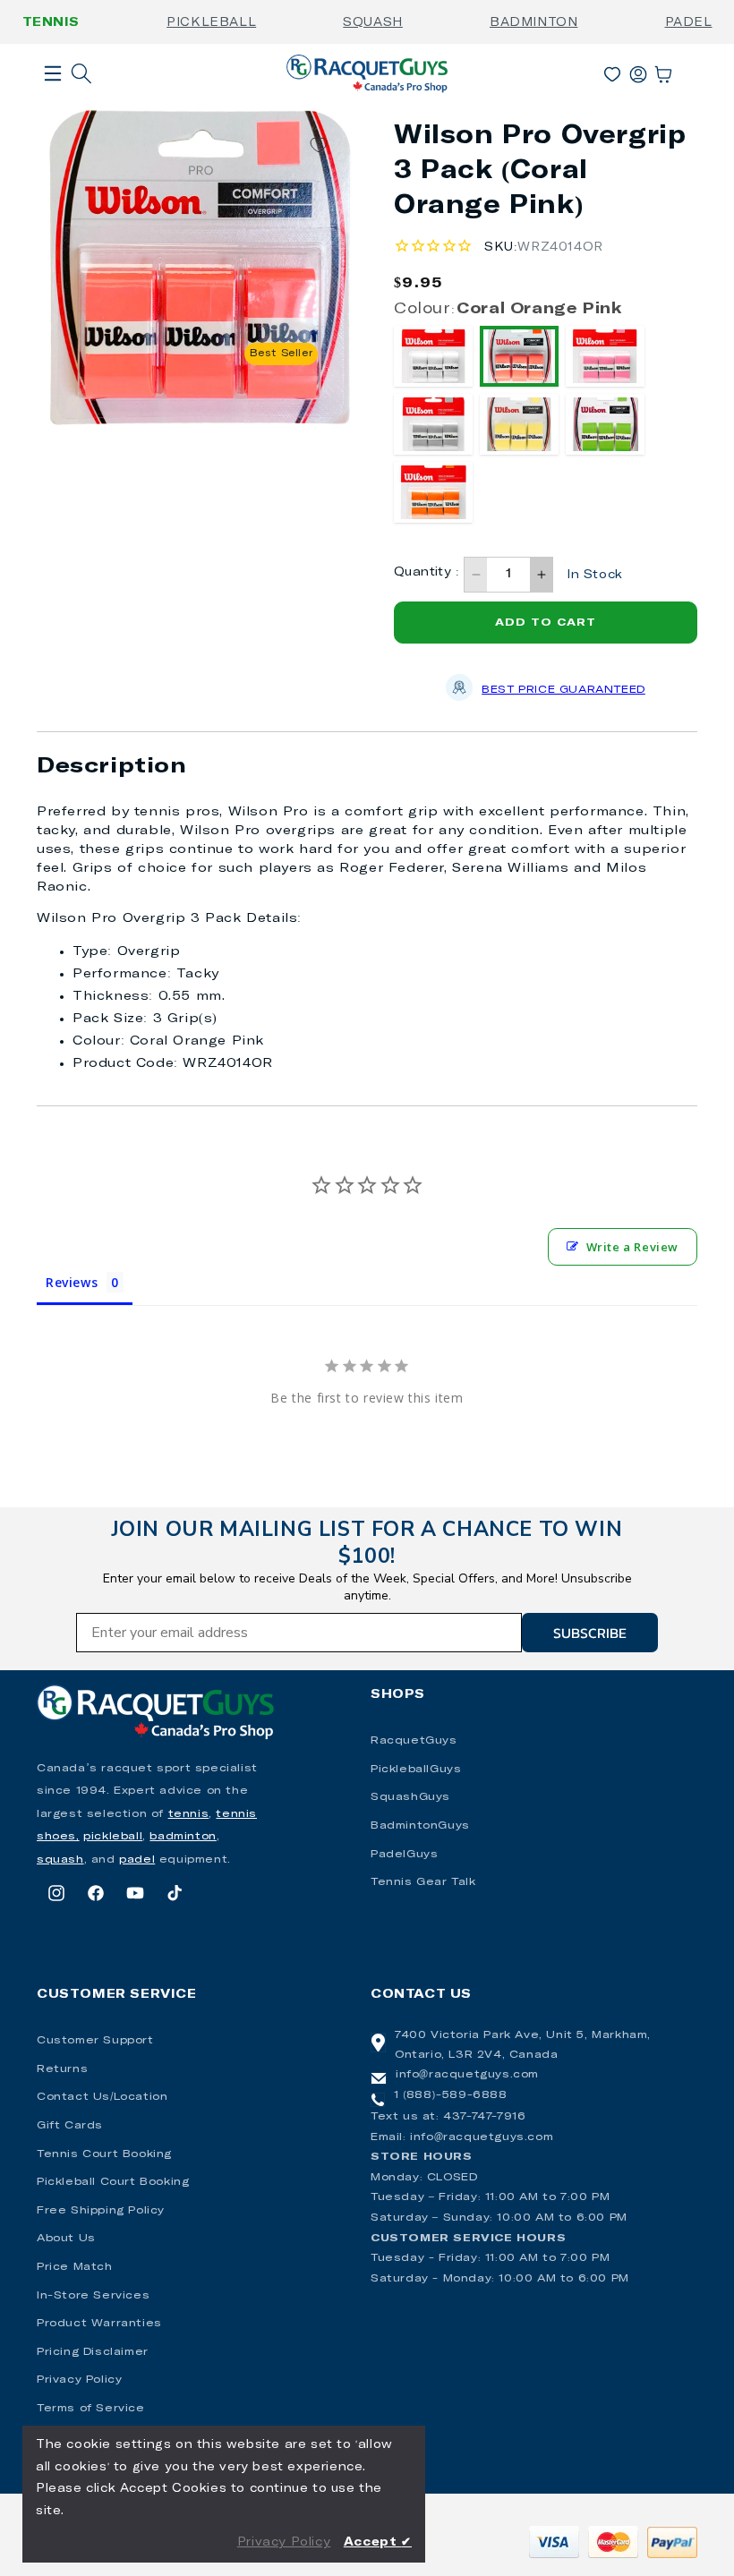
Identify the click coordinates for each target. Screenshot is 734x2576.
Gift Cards (70, 2126)
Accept (378, 2542)
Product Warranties (99, 2324)
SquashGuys (410, 1797)
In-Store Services (93, 2296)
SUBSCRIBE (590, 1633)
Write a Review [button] (632, 1247)
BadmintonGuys (420, 1826)
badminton (183, 1837)
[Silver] (433, 424)
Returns (62, 2069)
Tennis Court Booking (104, 2154)
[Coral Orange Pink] (519, 356)
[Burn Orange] (433, 492)
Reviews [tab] (72, 1282)
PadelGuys (404, 1855)
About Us (66, 2239)
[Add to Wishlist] (319, 145)
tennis (189, 1814)
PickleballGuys (416, 1770)
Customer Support (95, 2041)
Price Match (75, 2267)
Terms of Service (91, 2409)
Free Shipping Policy (101, 2211)
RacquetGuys (414, 1741)
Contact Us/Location (102, 2097)
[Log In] (638, 71)
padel (137, 1860)
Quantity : (427, 572)
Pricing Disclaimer (93, 2352)
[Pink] (605, 356)
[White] (433, 356)
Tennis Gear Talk (423, 1882)
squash (60, 1860)
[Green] (605, 424)
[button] (53, 102)
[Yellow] (519, 424)
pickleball (113, 1837)
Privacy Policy (79, 2380)
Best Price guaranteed (563, 690)
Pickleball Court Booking (113, 2182)
